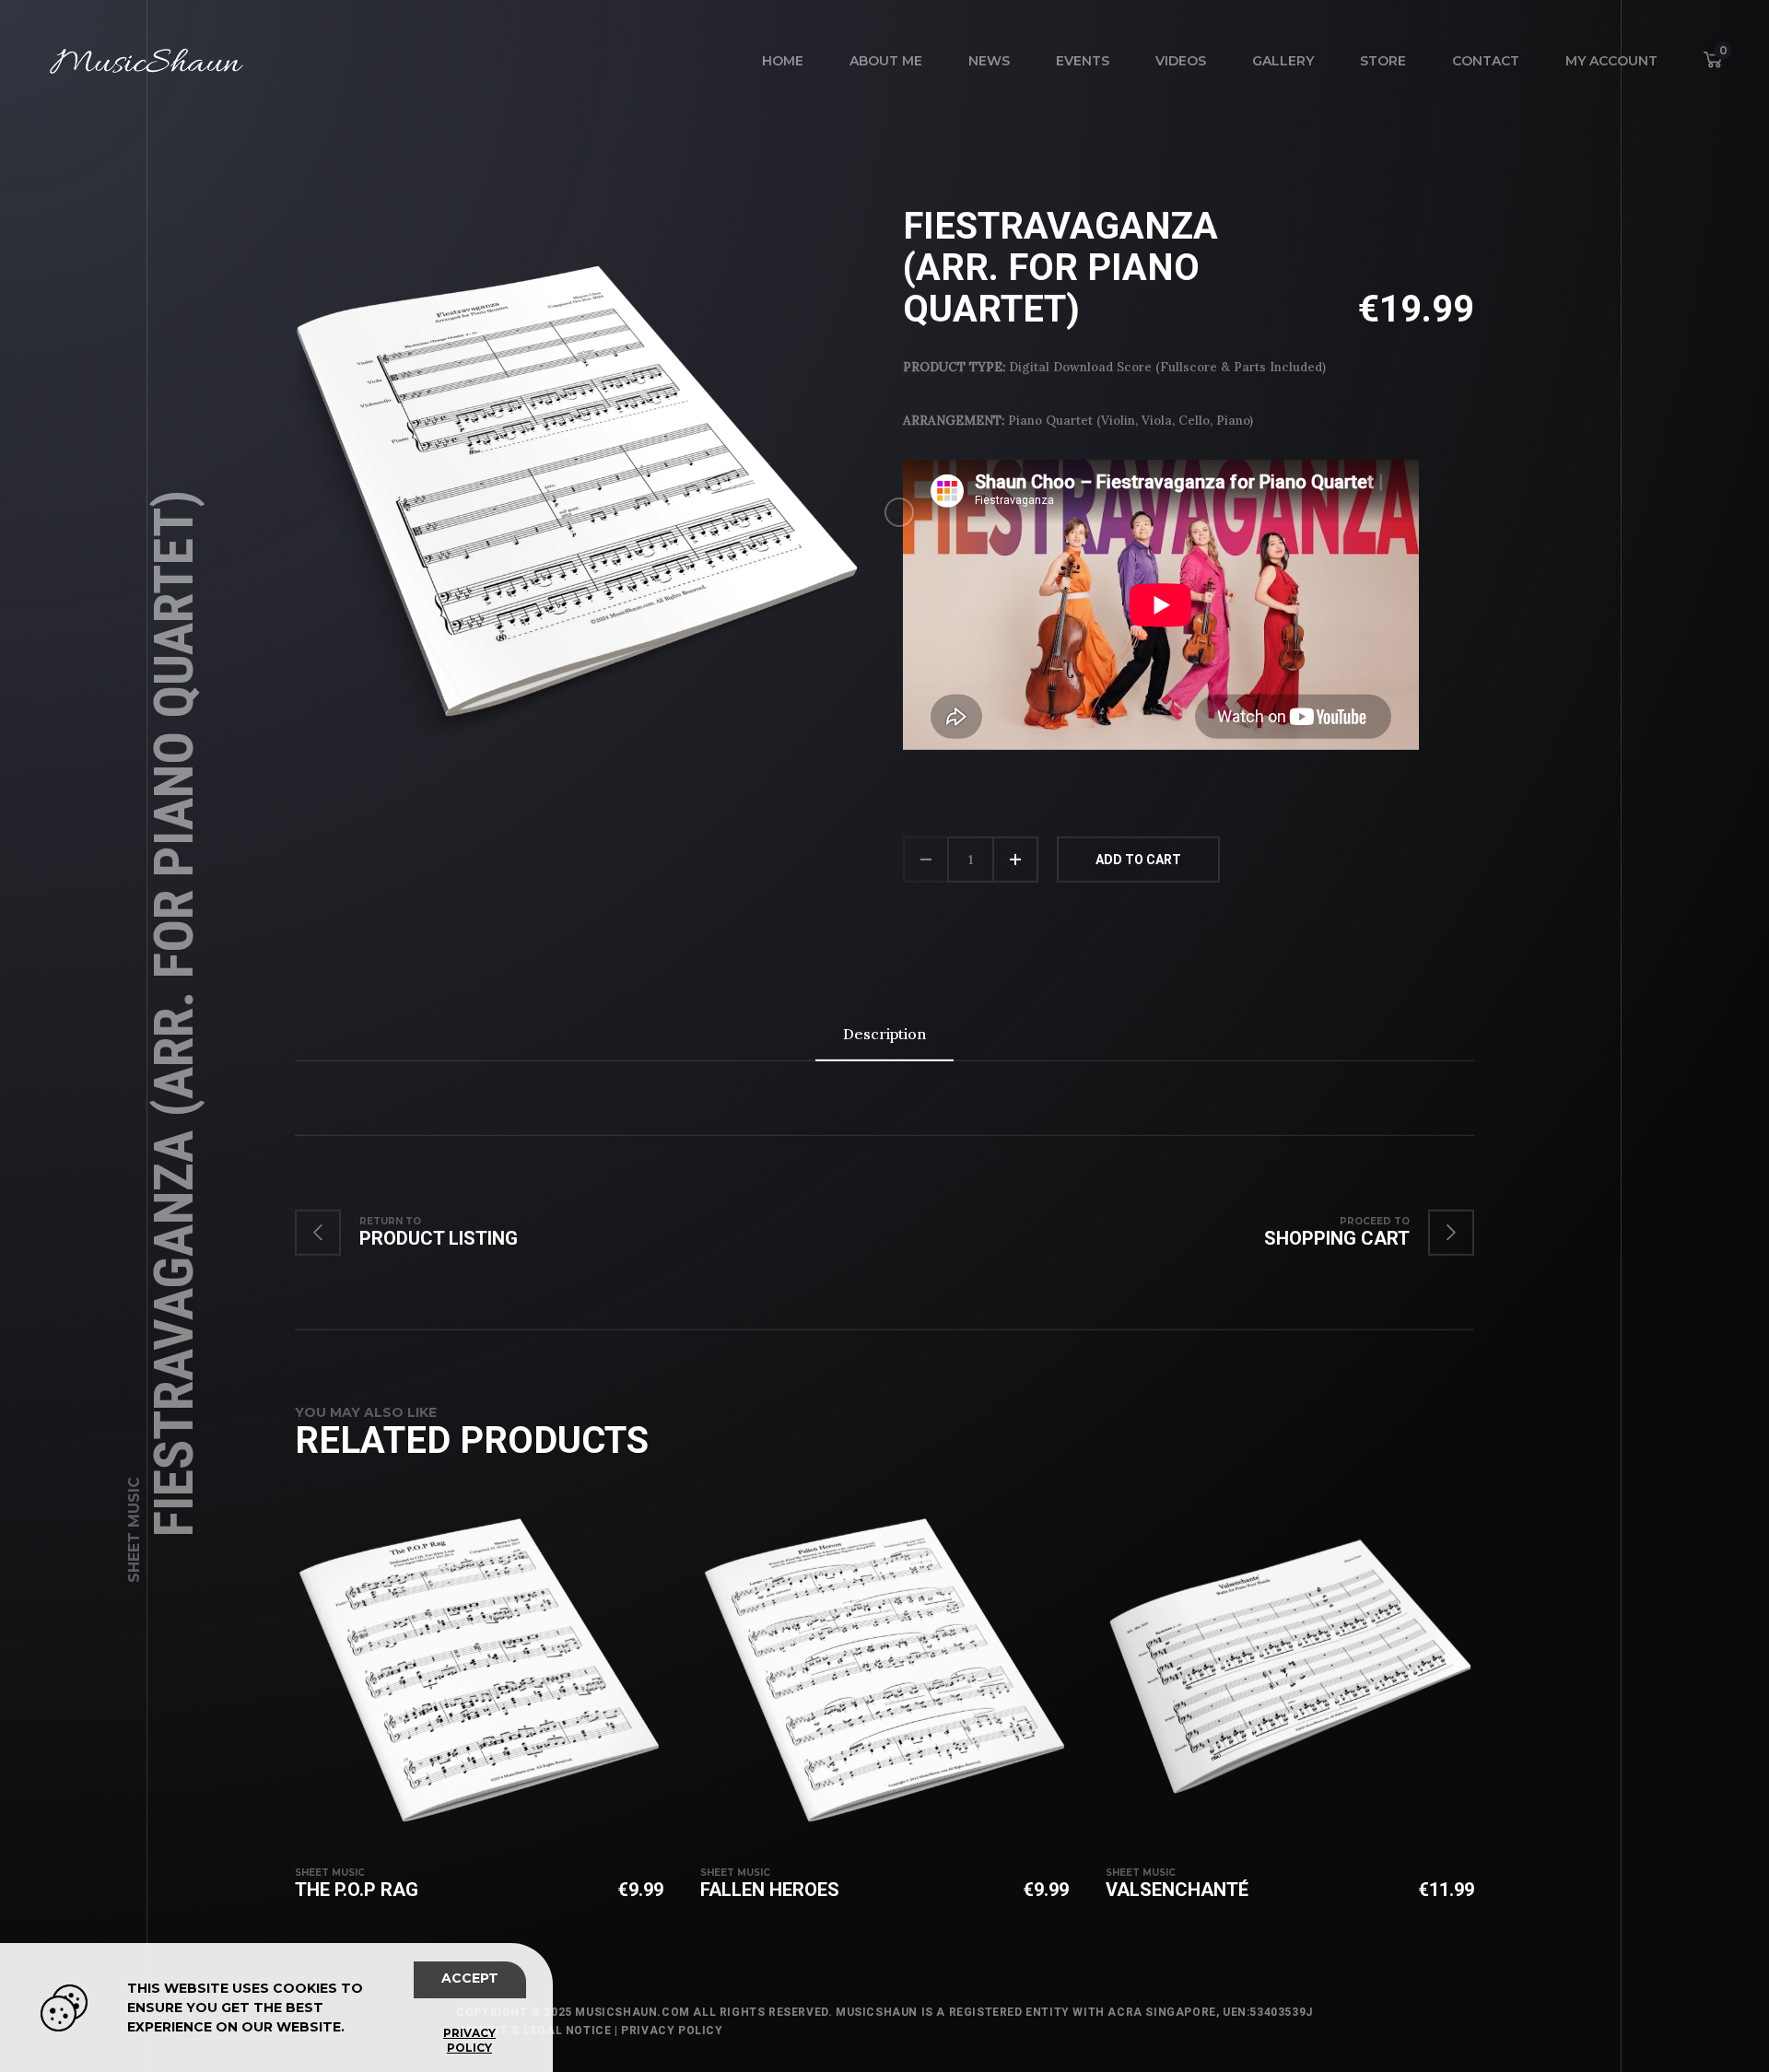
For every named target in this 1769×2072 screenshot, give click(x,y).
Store (1383, 61)
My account (1611, 61)
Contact (1486, 61)
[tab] (884, 1034)
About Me (886, 61)
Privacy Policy (672, 2031)
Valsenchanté (1177, 1890)
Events (1083, 61)
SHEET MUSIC (134, 1530)
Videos (1181, 61)
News (989, 61)
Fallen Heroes (770, 1890)
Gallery (1283, 61)
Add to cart (1138, 860)
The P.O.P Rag (357, 1890)
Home (783, 61)
